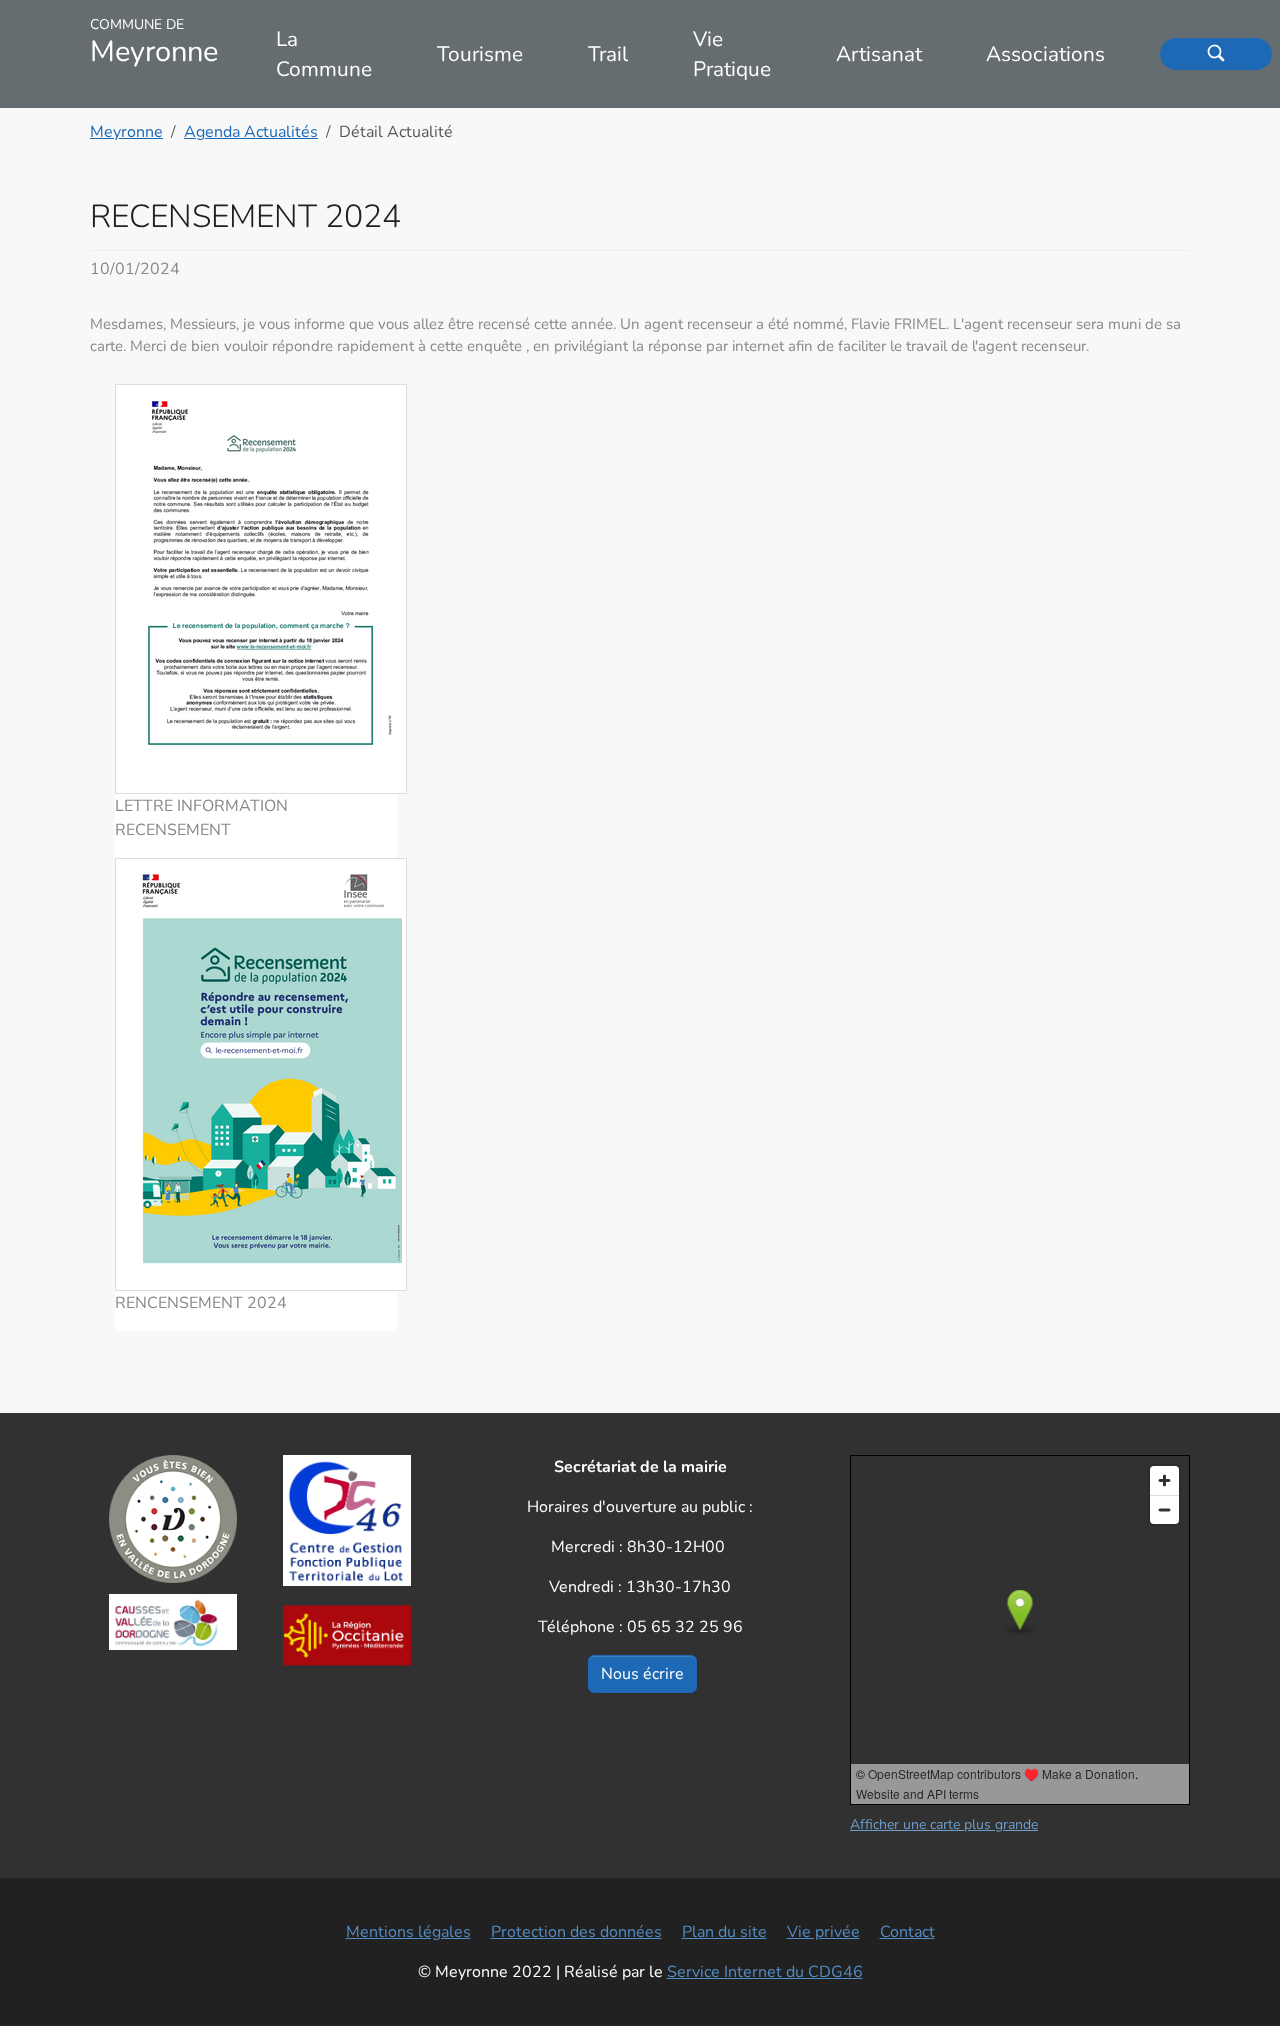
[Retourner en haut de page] (1236, 1982)
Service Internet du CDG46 (765, 1972)
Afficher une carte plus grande (944, 1824)
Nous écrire (642, 1674)
